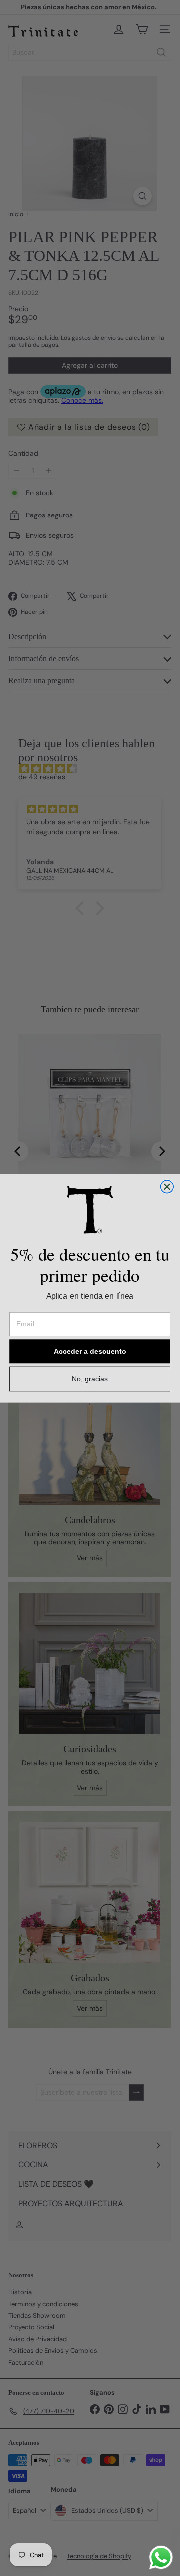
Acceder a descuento (90, 1351)
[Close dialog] (167, 1187)
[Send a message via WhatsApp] (161, 2557)
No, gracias (90, 1379)
